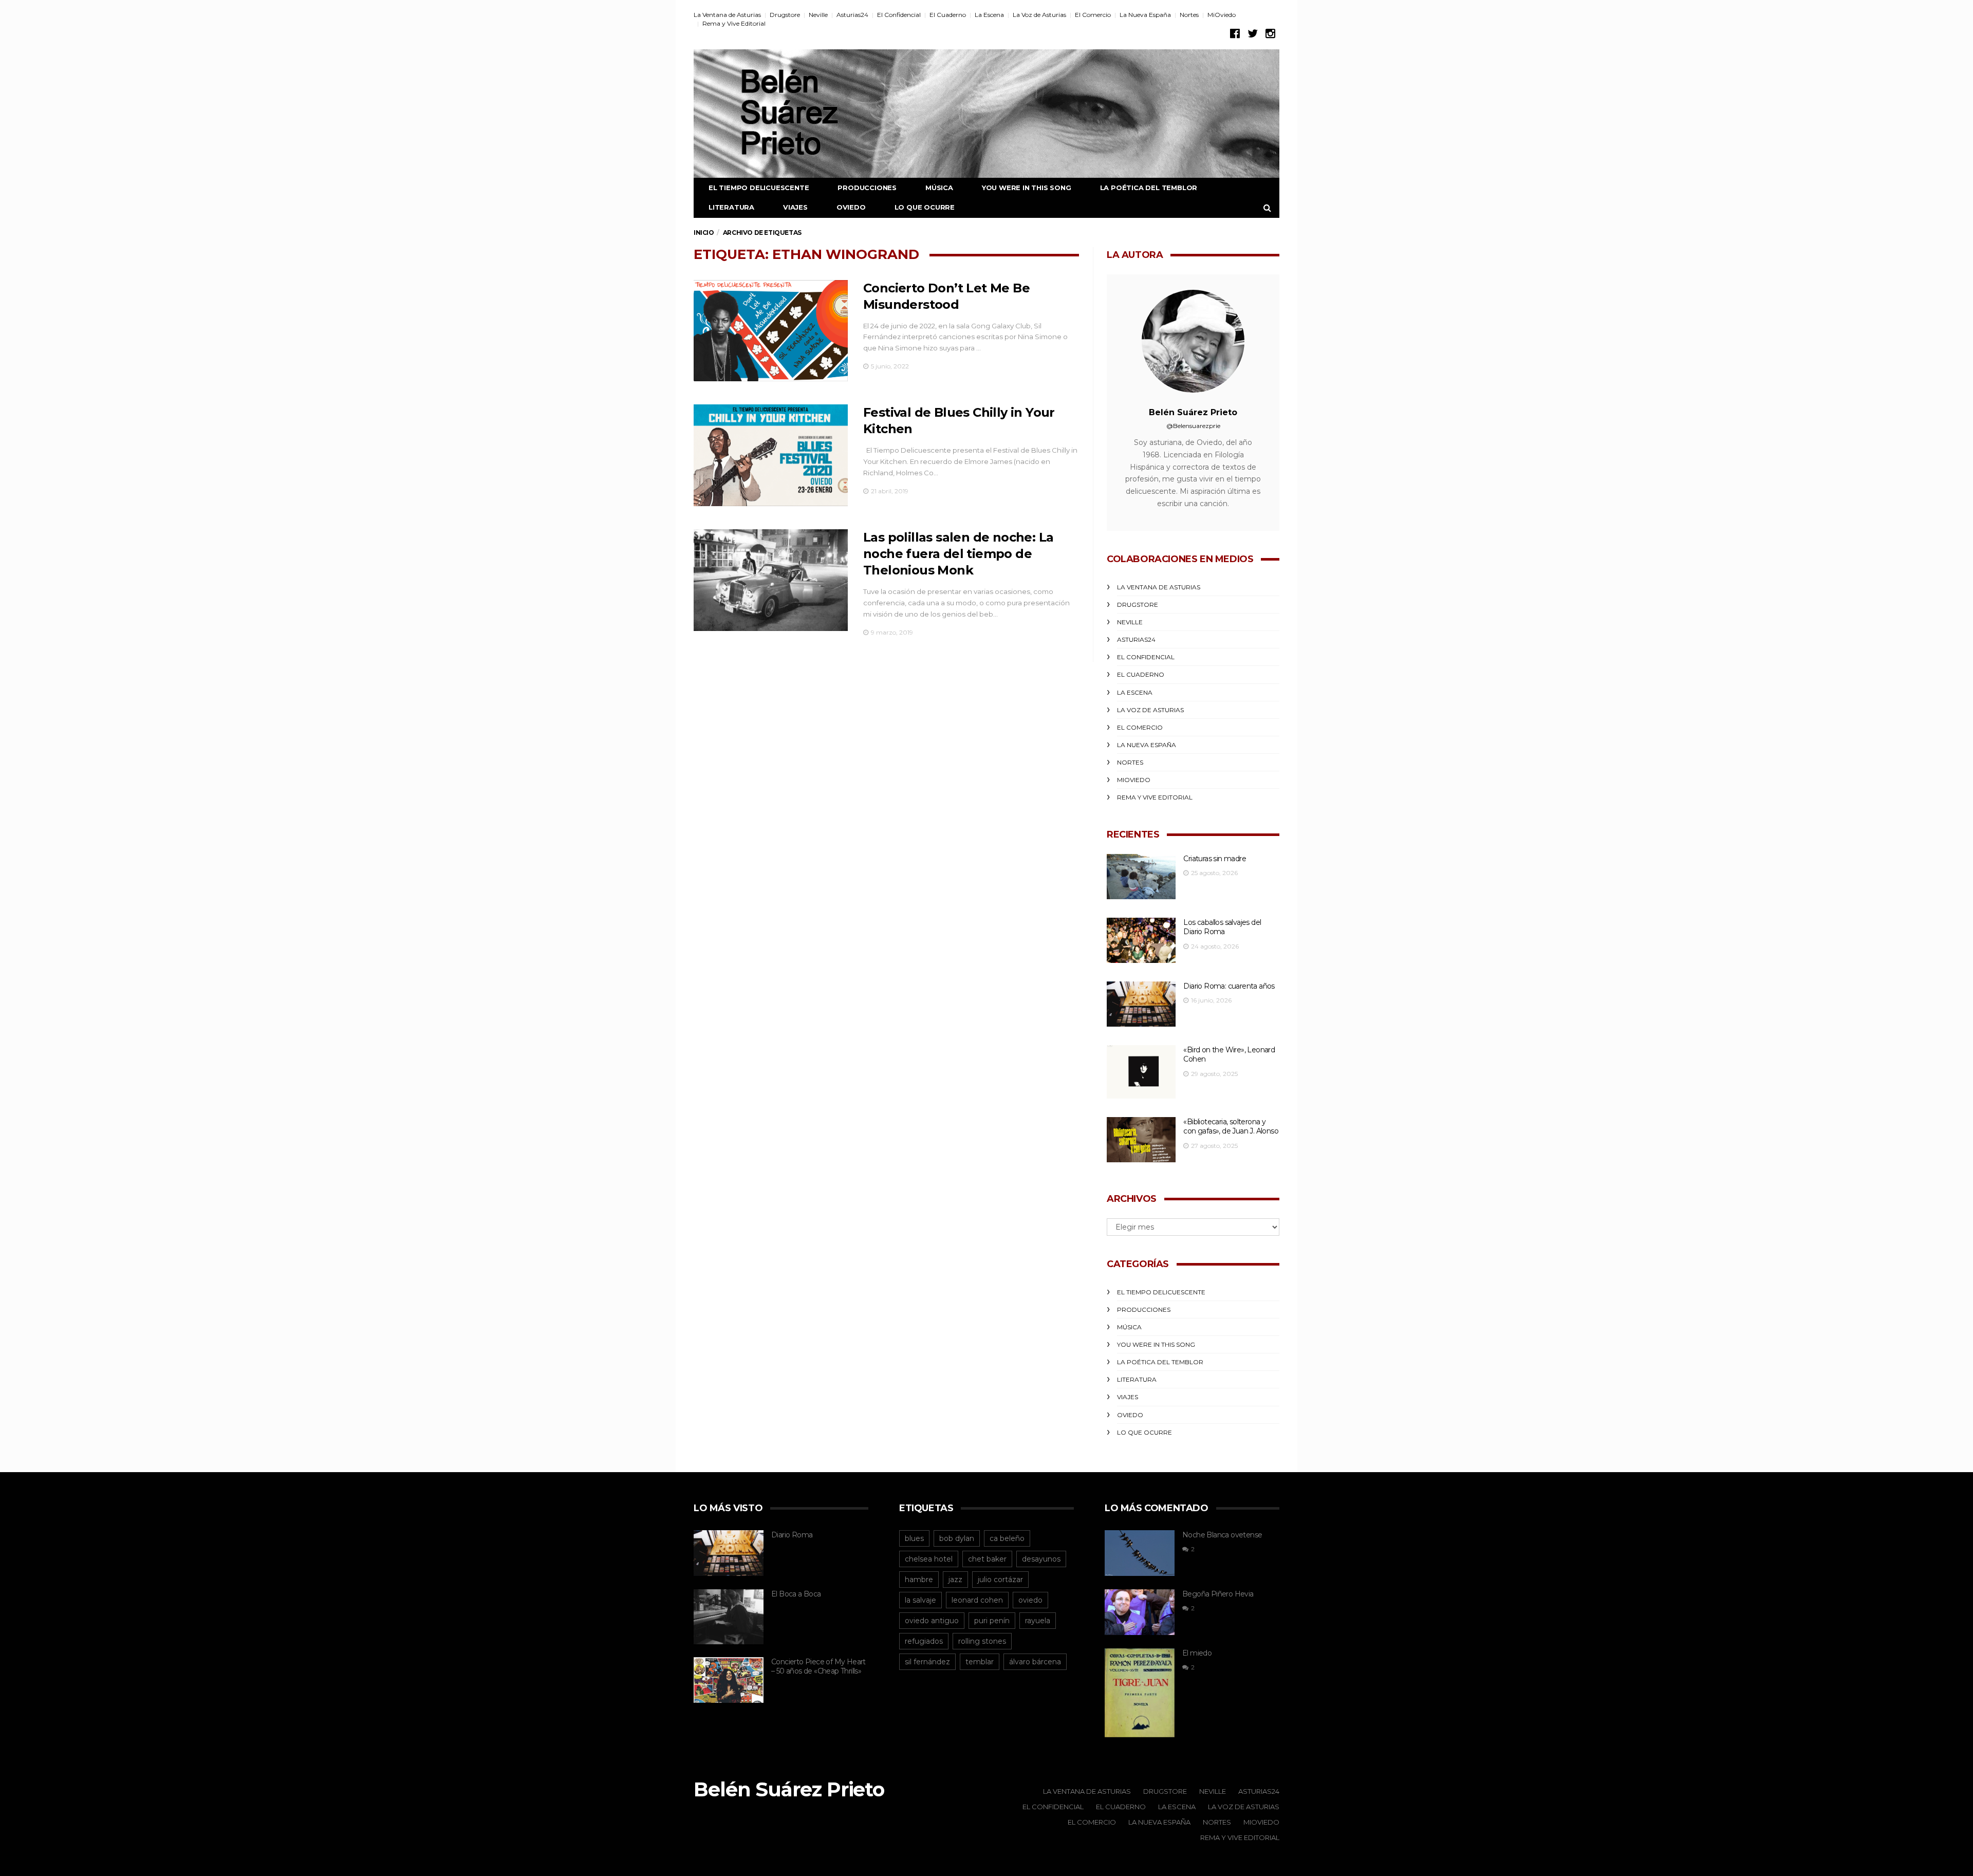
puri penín (992, 1621)
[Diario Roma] (729, 1553)
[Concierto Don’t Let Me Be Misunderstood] (771, 331)
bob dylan (957, 1538)
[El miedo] (1140, 1693)
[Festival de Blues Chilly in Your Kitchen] (771, 455)
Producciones (867, 188)
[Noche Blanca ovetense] (1140, 1553)
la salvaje (920, 1600)
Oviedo (851, 207)
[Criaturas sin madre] (1141, 877)
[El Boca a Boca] (729, 1617)
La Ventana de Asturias (727, 15)
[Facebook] (1235, 34)
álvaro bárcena (1035, 1662)
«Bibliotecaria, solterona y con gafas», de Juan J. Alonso (1231, 1127)
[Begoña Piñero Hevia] (1140, 1612)
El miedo (1197, 1653)
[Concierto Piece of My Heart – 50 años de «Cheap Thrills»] (729, 1680)
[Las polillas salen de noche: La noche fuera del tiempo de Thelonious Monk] (771, 580)
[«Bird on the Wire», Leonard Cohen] (1141, 1072)
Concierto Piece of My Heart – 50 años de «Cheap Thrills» (818, 1667)
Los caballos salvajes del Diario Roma (1222, 927)
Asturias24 (852, 15)
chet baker (987, 1559)
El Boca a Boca (796, 1594)
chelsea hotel (929, 1559)
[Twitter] (1253, 34)
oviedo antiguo (932, 1621)
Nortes (1189, 15)
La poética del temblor (1149, 188)
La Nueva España (1145, 15)
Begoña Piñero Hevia (1218, 1594)
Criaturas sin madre (1215, 859)
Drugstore (785, 15)
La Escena (989, 15)
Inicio (704, 233)
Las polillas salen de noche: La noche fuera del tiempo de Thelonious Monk (958, 554)
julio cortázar (1000, 1580)
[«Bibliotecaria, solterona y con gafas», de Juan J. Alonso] (1141, 1140)
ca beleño (1007, 1538)
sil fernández (927, 1662)
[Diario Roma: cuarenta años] (1141, 1004)
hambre (919, 1580)
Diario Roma (792, 1535)
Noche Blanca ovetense (1222, 1535)
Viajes (795, 207)
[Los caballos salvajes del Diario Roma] (1141, 941)
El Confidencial (899, 15)
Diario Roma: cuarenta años (1229, 986)
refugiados (924, 1641)
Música (939, 188)
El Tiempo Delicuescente (759, 188)
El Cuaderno (948, 15)
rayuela (1038, 1621)
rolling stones (982, 1641)
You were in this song (1027, 188)
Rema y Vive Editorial (734, 23)
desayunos (1041, 1559)
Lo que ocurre (925, 207)
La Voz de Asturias (1039, 15)
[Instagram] (1270, 34)
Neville (818, 15)
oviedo (1030, 1600)
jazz (955, 1580)
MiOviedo (1222, 15)
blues (914, 1538)
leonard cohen (977, 1600)
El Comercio (1093, 15)
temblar (980, 1662)
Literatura (731, 207)
